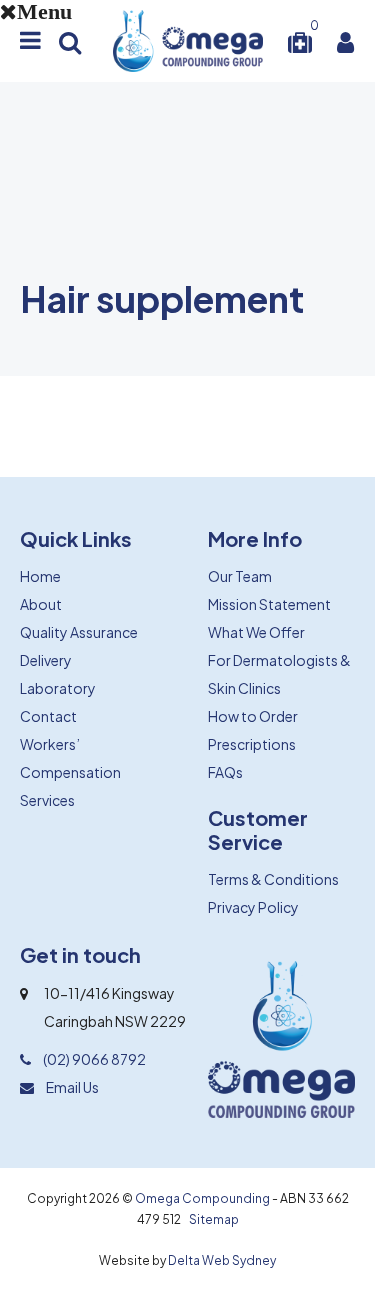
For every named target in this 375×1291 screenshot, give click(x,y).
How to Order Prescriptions (253, 730)
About (41, 604)
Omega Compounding (202, 1198)
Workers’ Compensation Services (70, 772)
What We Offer (256, 632)
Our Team (240, 576)
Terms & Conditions (273, 879)
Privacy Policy (253, 907)
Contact (48, 716)
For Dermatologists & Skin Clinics (279, 674)
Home (40, 576)
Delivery (46, 660)
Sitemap (214, 1219)
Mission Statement (269, 604)
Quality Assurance (79, 632)
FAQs (225, 772)
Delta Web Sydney (222, 1260)
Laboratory (58, 688)
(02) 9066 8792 (93, 1059)
